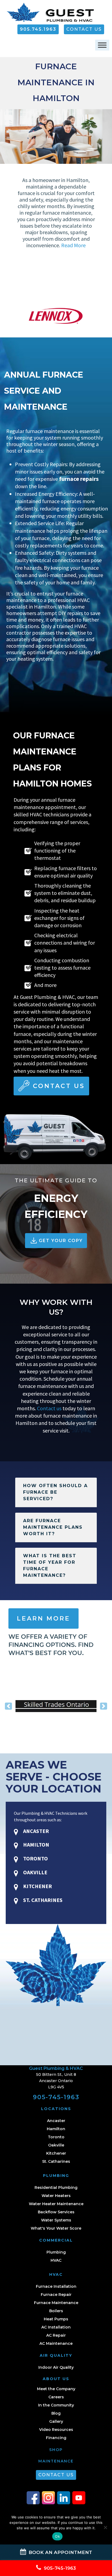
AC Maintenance (56, 2343)
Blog (56, 2413)
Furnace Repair (56, 2295)
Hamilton (56, 2129)
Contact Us (59, 1086)
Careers (56, 2397)
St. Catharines (56, 2161)
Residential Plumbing (56, 2188)
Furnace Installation (56, 2286)
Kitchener (56, 2153)
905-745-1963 (56, 2097)
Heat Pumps (56, 2319)
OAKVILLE (35, 1872)
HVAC (56, 2260)
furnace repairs (79, 479)
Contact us (49, 1408)
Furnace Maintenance (56, 2303)
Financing (56, 2438)
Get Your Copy (61, 1241)
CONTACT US (84, 29)
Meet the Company (56, 2389)
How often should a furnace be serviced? (55, 1492)
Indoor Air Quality (56, 2367)
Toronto (56, 2137)
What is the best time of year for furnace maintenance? (50, 1566)
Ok (57, 2536)
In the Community (56, 2405)
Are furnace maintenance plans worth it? (53, 1527)
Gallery (56, 2421)
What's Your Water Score (56, 2228)
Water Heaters (56, 2196)
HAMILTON (36, 1845)
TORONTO (35, 1858)
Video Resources (56, 2430)
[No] (105, 2527)
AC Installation (56, 2327)
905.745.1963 (38, 29)
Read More (73, 245)
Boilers (56, 2311)
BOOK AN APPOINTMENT (60, 2552)
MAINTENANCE (56, 2461)
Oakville (56, 2145)
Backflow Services (56, 2212)
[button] (8, 1706)
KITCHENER (37, 1886)
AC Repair (56, 2335)
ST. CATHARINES (42, 1900)
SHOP (56, 2450)
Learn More (43, 1618)
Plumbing (56, 2252)
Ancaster (56, 2121)
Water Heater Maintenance (56, 2204)
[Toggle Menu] (102, 45)
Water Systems (56, 2220)
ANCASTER (35, 1831)
